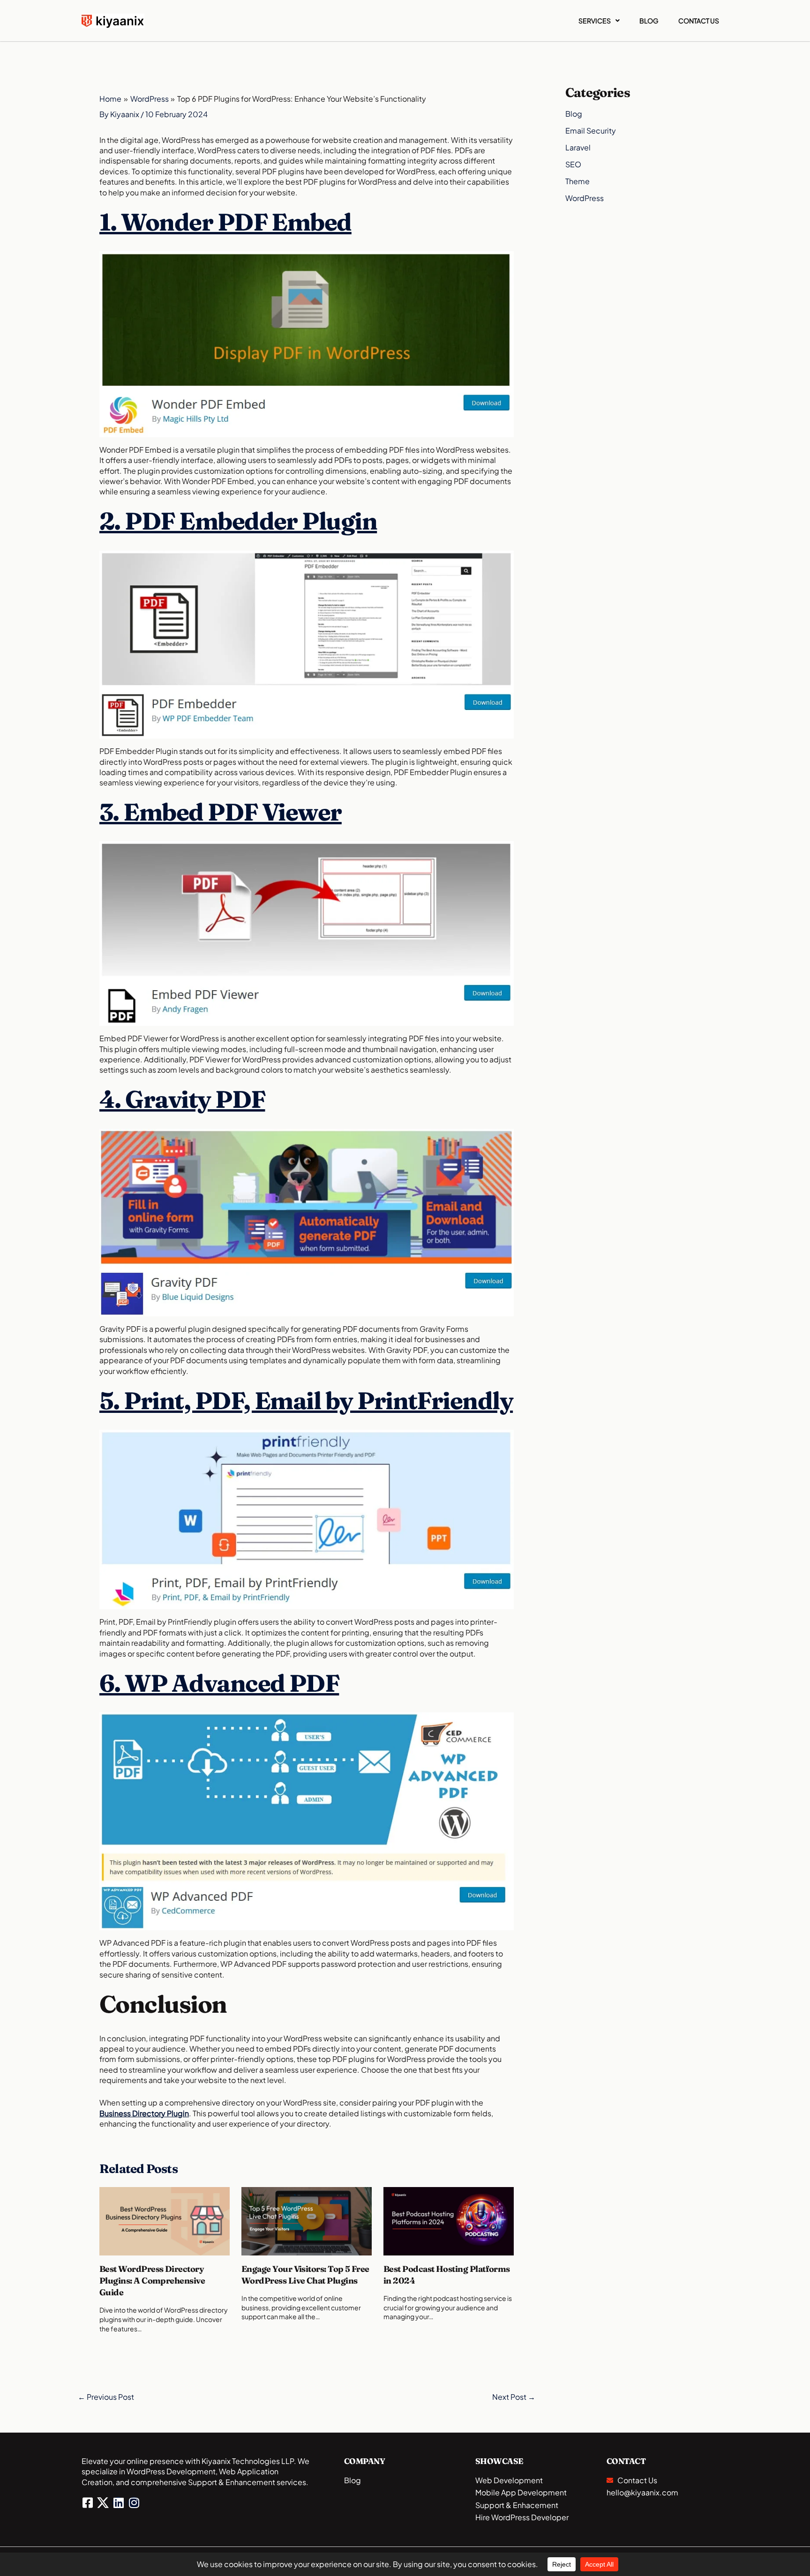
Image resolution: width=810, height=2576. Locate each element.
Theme (577, 181)
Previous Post (106, 2397)
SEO (573, 164)
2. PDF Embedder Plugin (238, 521)
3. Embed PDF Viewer (221, 812)
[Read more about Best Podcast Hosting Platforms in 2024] (449, 2220)
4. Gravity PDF (182, 1099)
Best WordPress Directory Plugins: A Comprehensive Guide (152, 2281)
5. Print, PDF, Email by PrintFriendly (306, 1400)
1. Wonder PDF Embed (225, 222)
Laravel (578, 147)
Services (595, 21)
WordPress (585, 198)
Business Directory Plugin (144, 2113)
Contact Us (699, 21)
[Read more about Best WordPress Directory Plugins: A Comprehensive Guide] (165, 2220)
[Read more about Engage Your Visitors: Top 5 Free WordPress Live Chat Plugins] (307, 2220)
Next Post (514, 2397)
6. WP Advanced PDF (219, 1683)
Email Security (591, 131)
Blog (649, 21)
